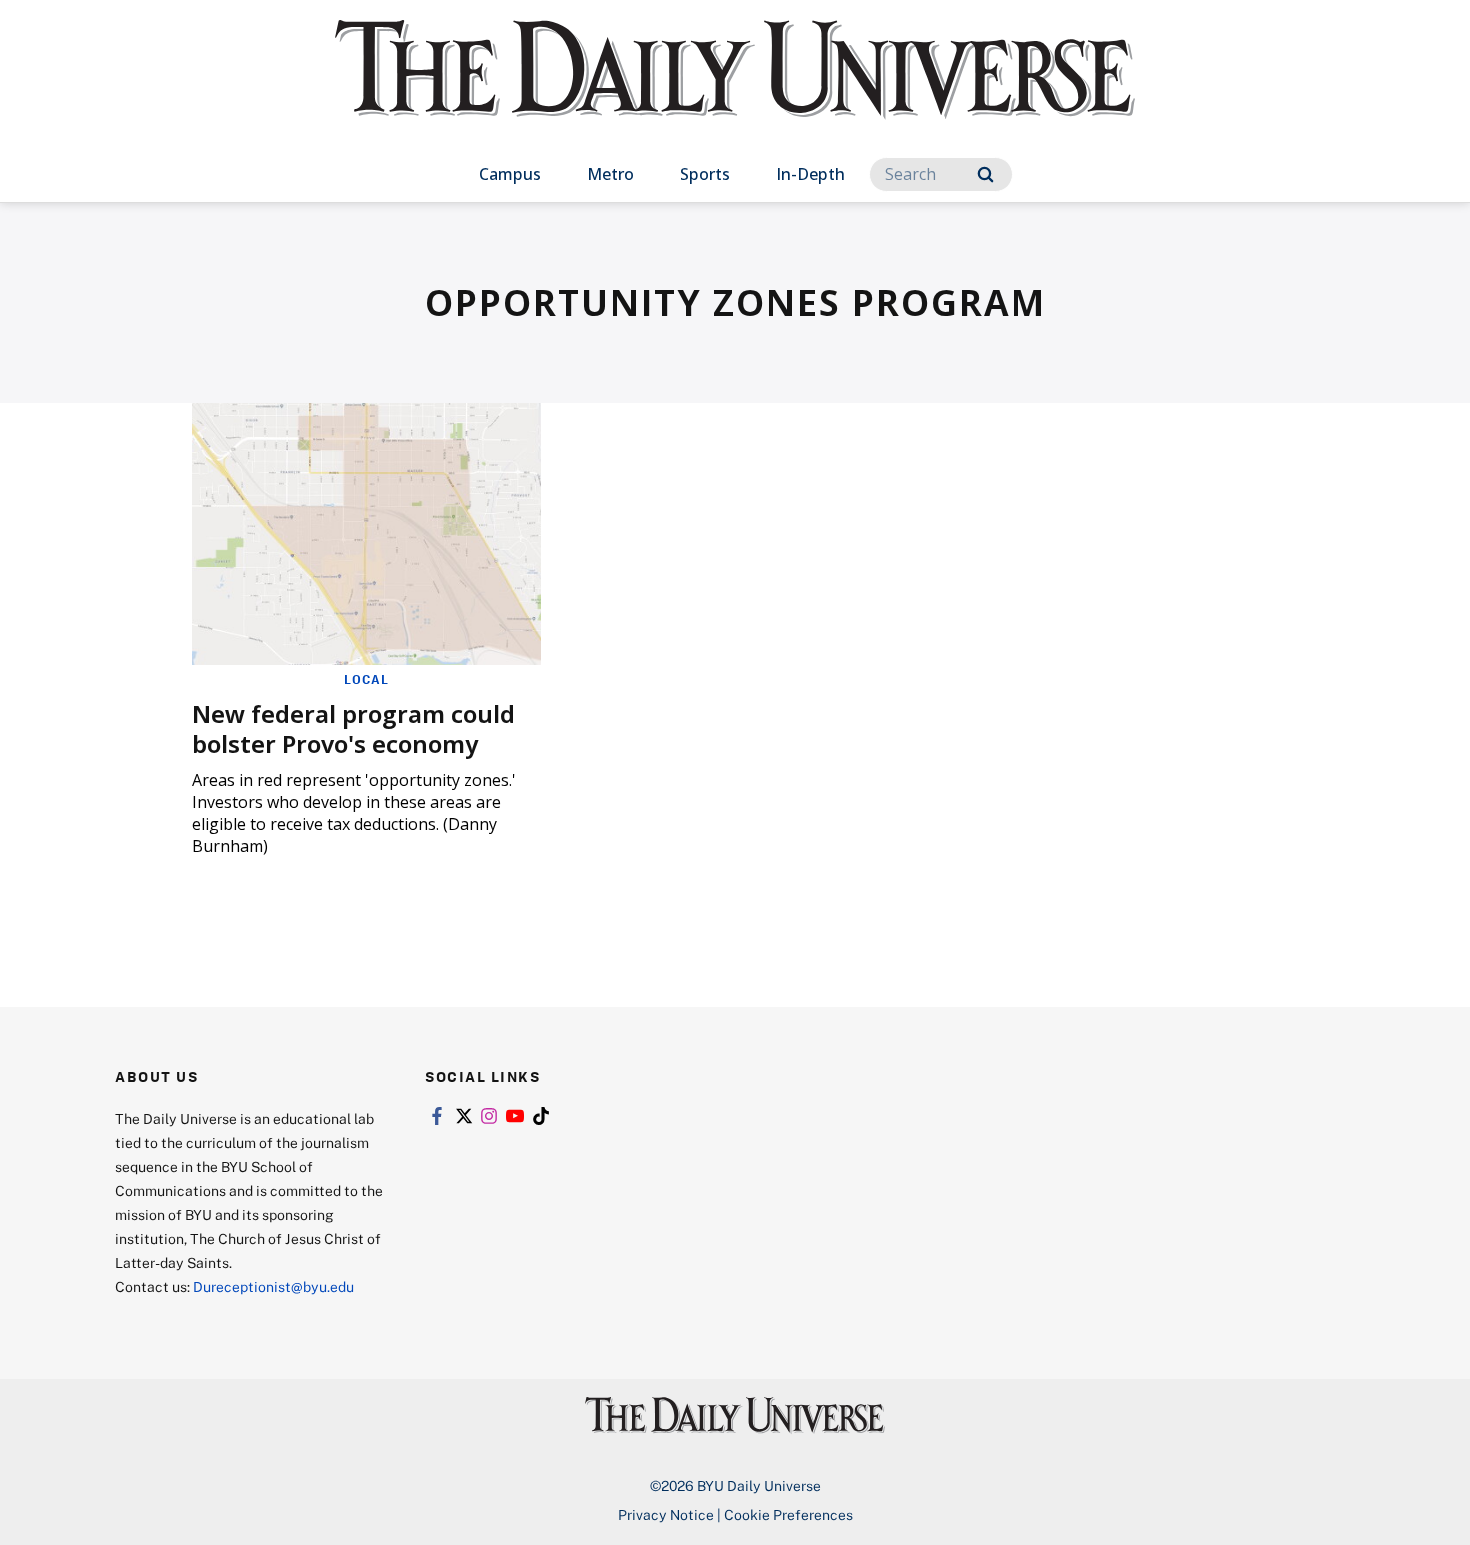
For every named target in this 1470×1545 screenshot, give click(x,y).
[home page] (735, 89)
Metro (610, 174)
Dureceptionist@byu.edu (273, 1286)
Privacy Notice (666, 1514)
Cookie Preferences (788, 1514)
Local (366, 679)
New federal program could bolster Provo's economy (353, 728)
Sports (705, 174)
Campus (510, 174)
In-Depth (810, 174)
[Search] (985, 174)
